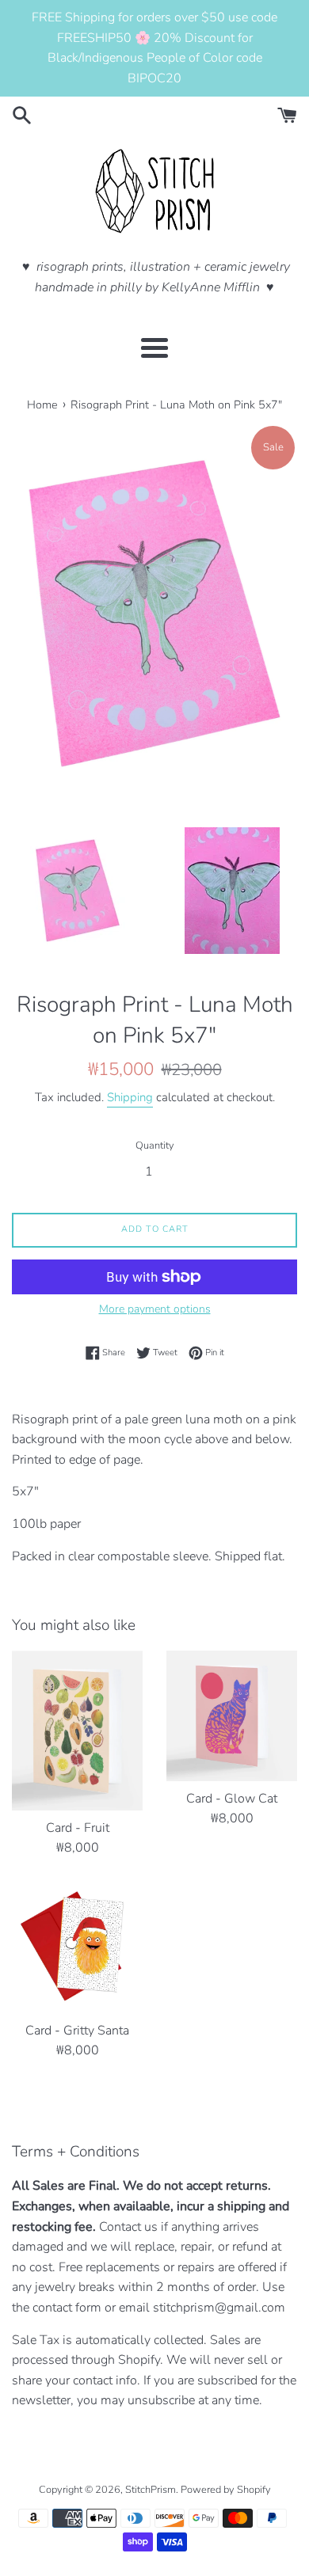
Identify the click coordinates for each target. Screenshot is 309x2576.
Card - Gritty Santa (77, 2031)
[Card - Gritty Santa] (77, 1948)
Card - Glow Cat (232, 1799)
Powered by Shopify (226, 2490)
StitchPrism (151, 2490)
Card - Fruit (78, 1828)
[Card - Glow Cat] (232, 1716)
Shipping (130, 1097)
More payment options (155, 1309)
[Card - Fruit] (77, 1731)
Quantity (155, 1146)
